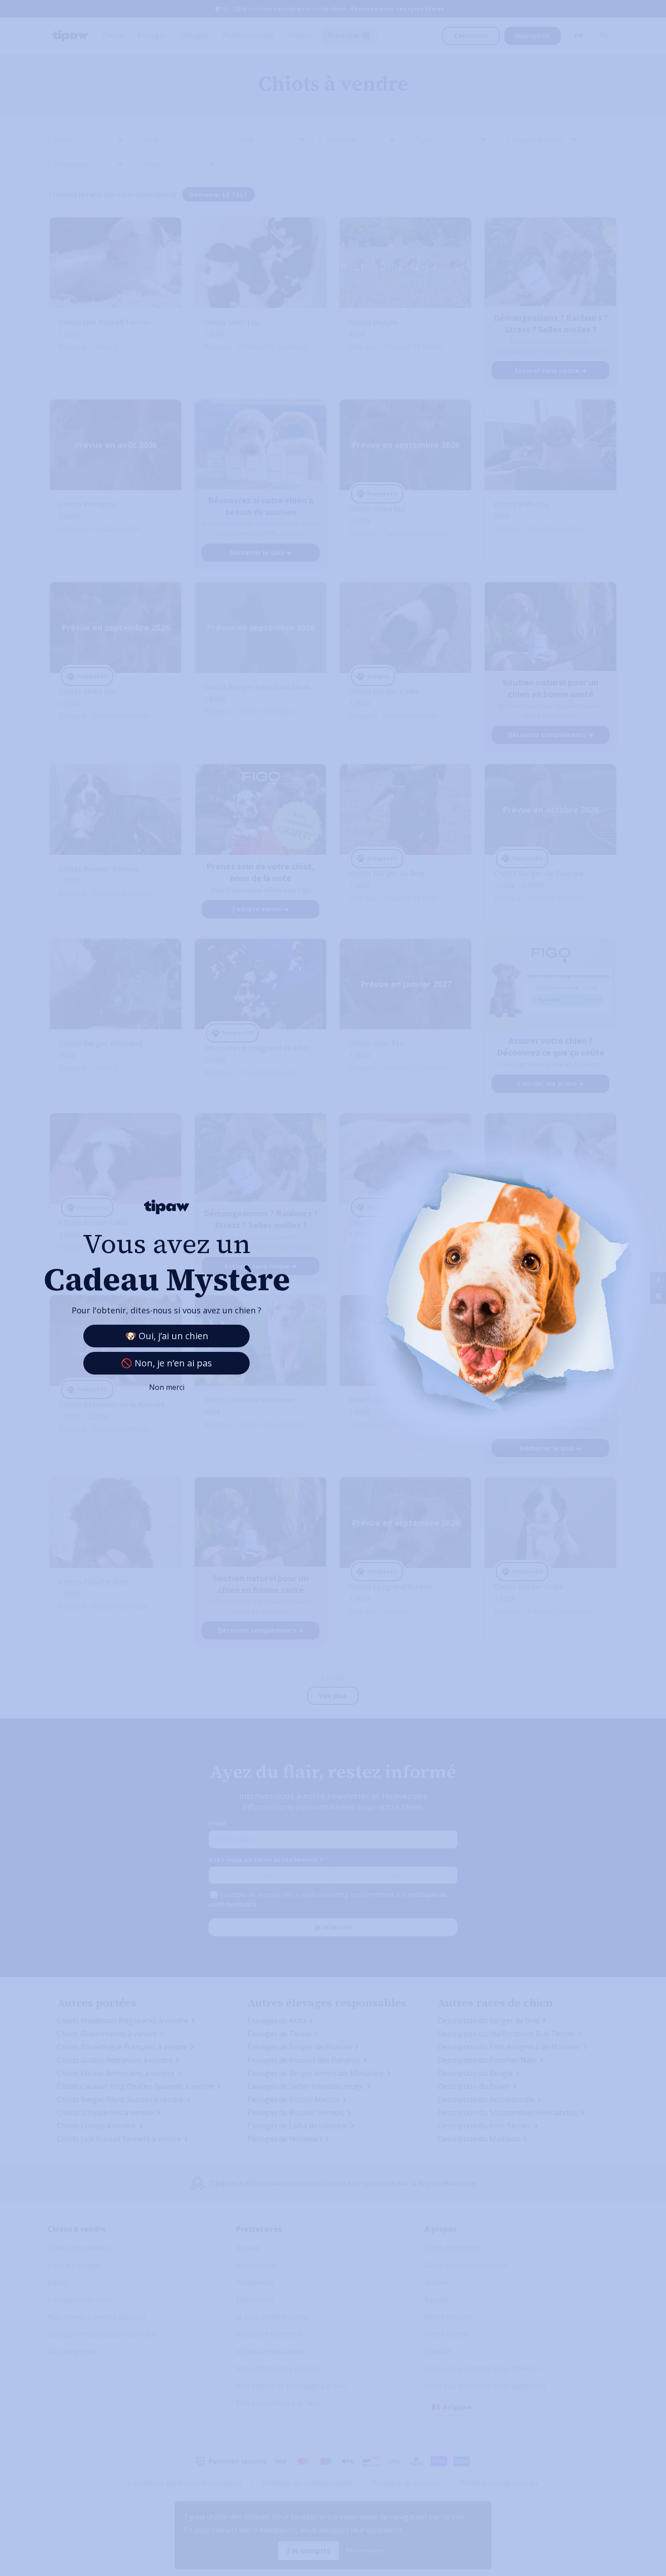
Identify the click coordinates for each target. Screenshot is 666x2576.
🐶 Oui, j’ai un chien (167, 1336)
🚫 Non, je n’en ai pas (166, 1363)
